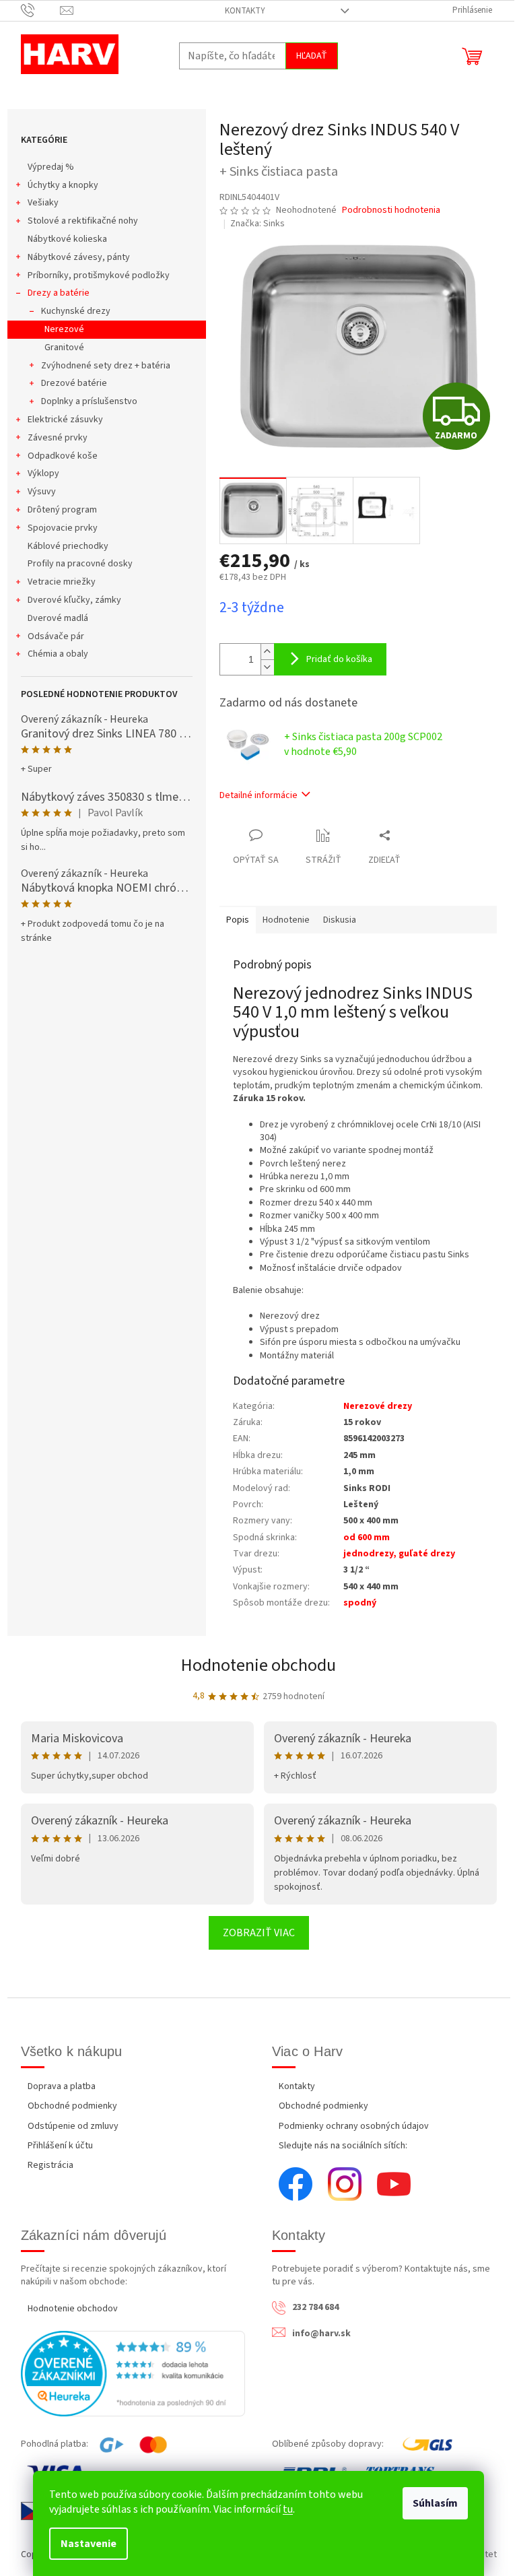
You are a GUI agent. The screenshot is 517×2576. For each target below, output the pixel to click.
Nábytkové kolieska (67, 239)
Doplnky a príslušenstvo (89, 401)
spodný (360, 1603)
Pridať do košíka (339, 659)
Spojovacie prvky (63, 528)
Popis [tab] (238, 920)
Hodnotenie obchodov (73, 2309)
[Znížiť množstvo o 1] (267, 667)
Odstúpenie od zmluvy (73, 2126)
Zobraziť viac (259, 1933)
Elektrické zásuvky (65, 420)
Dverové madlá (58, 618)
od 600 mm (367, 1538)
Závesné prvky (58, 438)
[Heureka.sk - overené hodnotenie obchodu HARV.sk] (133, 2374)
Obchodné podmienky (72, 2106)
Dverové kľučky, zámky (74, 600)
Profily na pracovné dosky (80, 564)
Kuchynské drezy (76, 311)
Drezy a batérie (59, 293)
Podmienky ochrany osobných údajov (354, 2126)
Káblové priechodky (68, 546)
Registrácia (50, 2165)
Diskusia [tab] (340, 920)
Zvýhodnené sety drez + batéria (106, 366)
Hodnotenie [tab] (286, 920)
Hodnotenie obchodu (258, 1665)
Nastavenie (89, 2544)
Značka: (257, 224)
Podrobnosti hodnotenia (391, 210)
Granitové (64, 348)
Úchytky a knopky (63, 185)
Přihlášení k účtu (60, 2146)
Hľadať (312, 56)
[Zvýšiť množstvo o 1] (267, 652)
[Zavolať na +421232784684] (41, 10)
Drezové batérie (74, 383)
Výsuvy (42, 492)
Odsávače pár (56, 636)
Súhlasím (435, 2503)
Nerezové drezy (378, 1406)
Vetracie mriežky (62, 582)
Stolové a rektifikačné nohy (83, 221)
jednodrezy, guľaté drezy (399, 1554)
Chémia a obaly (58, 654)
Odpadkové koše (63, 456)
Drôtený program (62, 510)
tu (288, 2509)
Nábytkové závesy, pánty (79, 257)
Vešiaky (43, 203)
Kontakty (245, 11)
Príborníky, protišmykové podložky (99, 275)
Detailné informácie (258, 795)
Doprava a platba (62, 2086)
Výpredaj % (51, 167)
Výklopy (43, 473)
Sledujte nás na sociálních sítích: (343, 2146)
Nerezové (64, 329)
